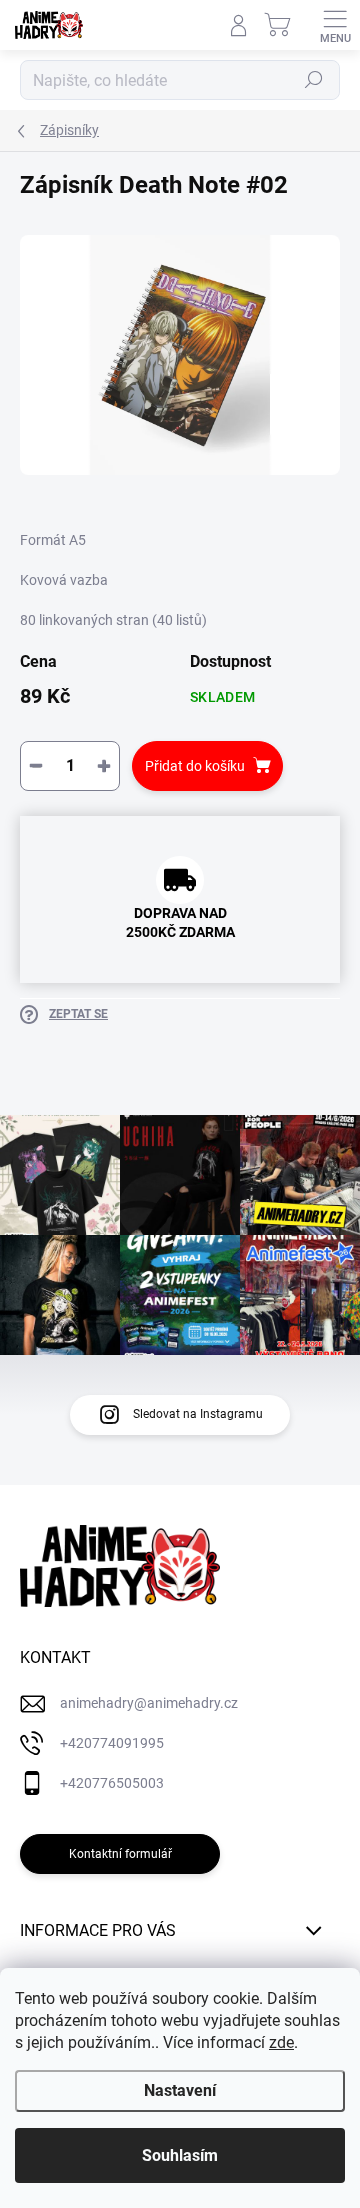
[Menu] (335, 25)
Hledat (314, 80)
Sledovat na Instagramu (198, 1414)
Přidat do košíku (195, 766)
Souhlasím (180, 2155)
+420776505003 (112, 1783)
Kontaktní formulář (120, 1854)
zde (281, 2042)
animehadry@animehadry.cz (149, 1703)
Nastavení (180, 2090)
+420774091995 (112, 1743)
